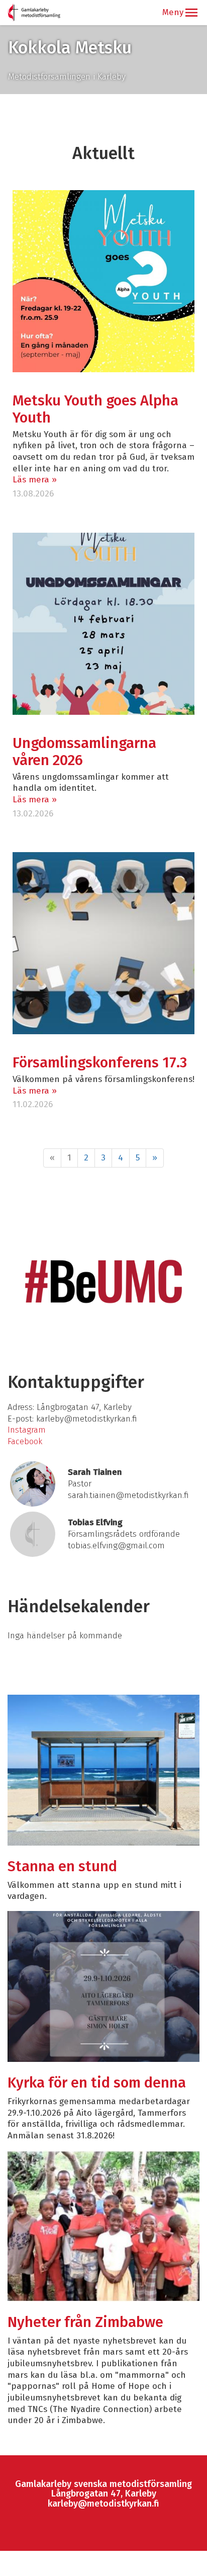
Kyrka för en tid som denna (97, 2083)
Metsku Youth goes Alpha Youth (95, 409)
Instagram (27, 1430)
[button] (191, 13)
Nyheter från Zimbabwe (85, 2322)
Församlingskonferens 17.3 (100, 1063)
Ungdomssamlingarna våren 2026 (84, 752)
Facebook (25, 1441)
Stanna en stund (62, 1866)
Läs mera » (35, 480)
